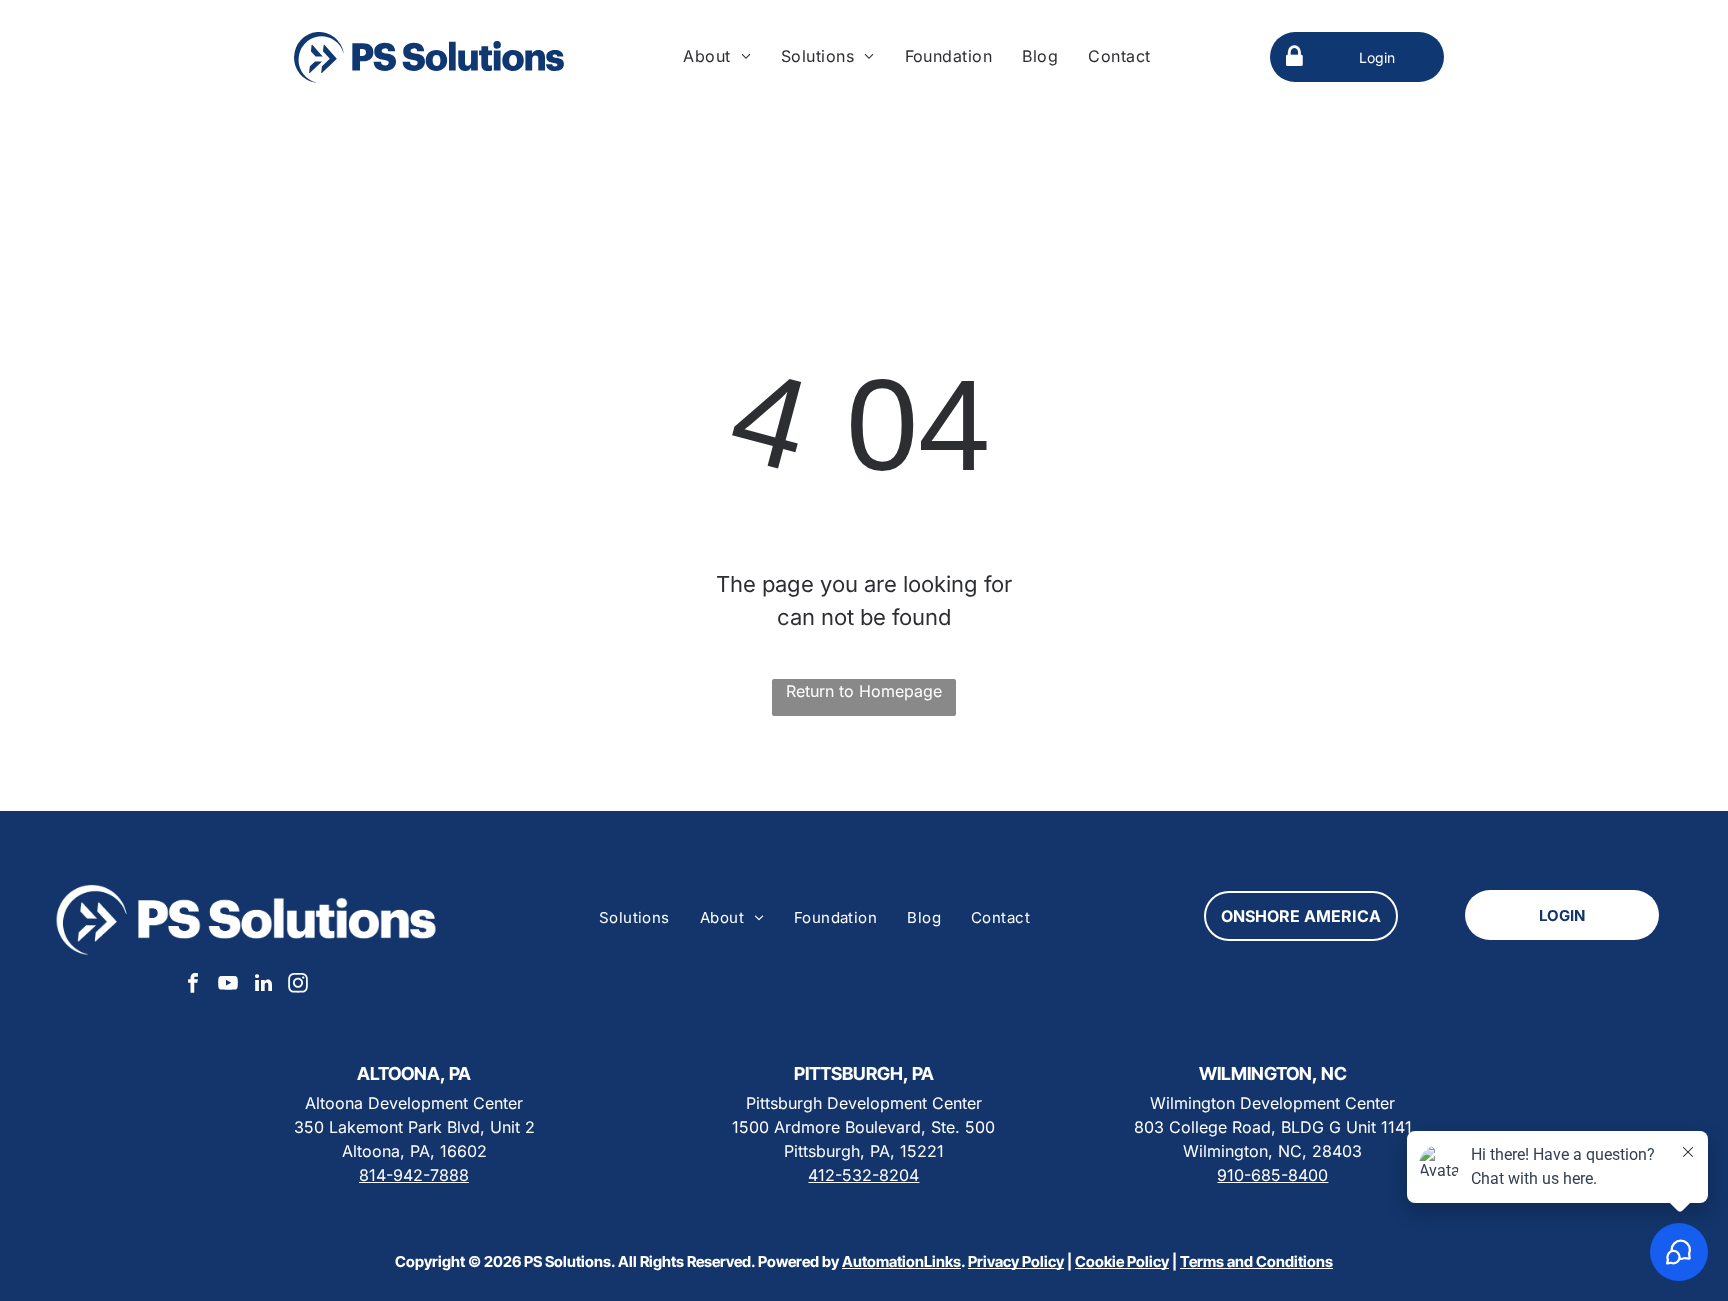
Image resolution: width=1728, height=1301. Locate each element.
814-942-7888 (414, 1175)
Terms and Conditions (1256, 1261)
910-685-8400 (1272, 1175)
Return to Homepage (864, 691)
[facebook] (193, 985)
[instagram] (298, 985)
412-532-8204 (863, 1175)
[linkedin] (263, 985)
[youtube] (228, 985)
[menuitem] (717, 56)
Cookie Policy (1122, 1261)
